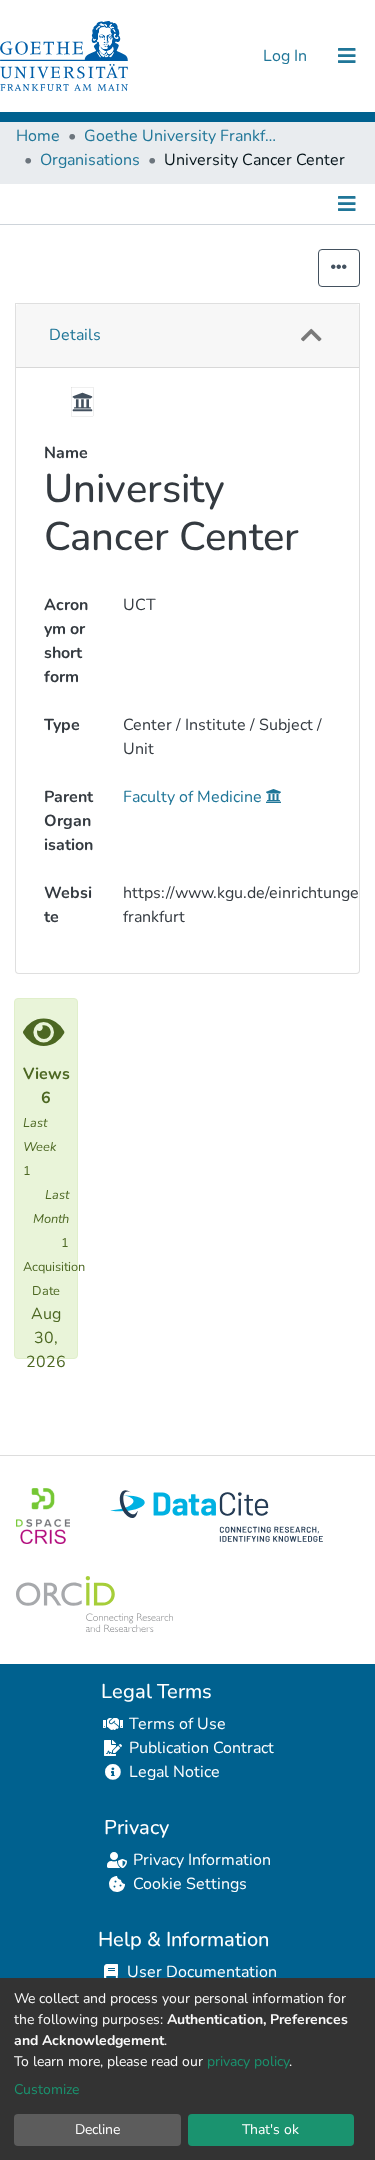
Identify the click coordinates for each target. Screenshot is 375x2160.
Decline (97, 2129)
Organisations (90, 160)
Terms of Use (177, 1724)
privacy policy (248, 2061)
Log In (287, 56)
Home (38, 136)
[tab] (187, 336)
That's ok (270, 2129)
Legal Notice (174, 1772)
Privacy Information (202, 1860)
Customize (46, 2089)
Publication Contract (201, 1748)
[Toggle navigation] (347, 56)
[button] (311, 335)
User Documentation (202, 1972)
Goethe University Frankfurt (184, 136)
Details (75, 335)
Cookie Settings (190, 1884)
